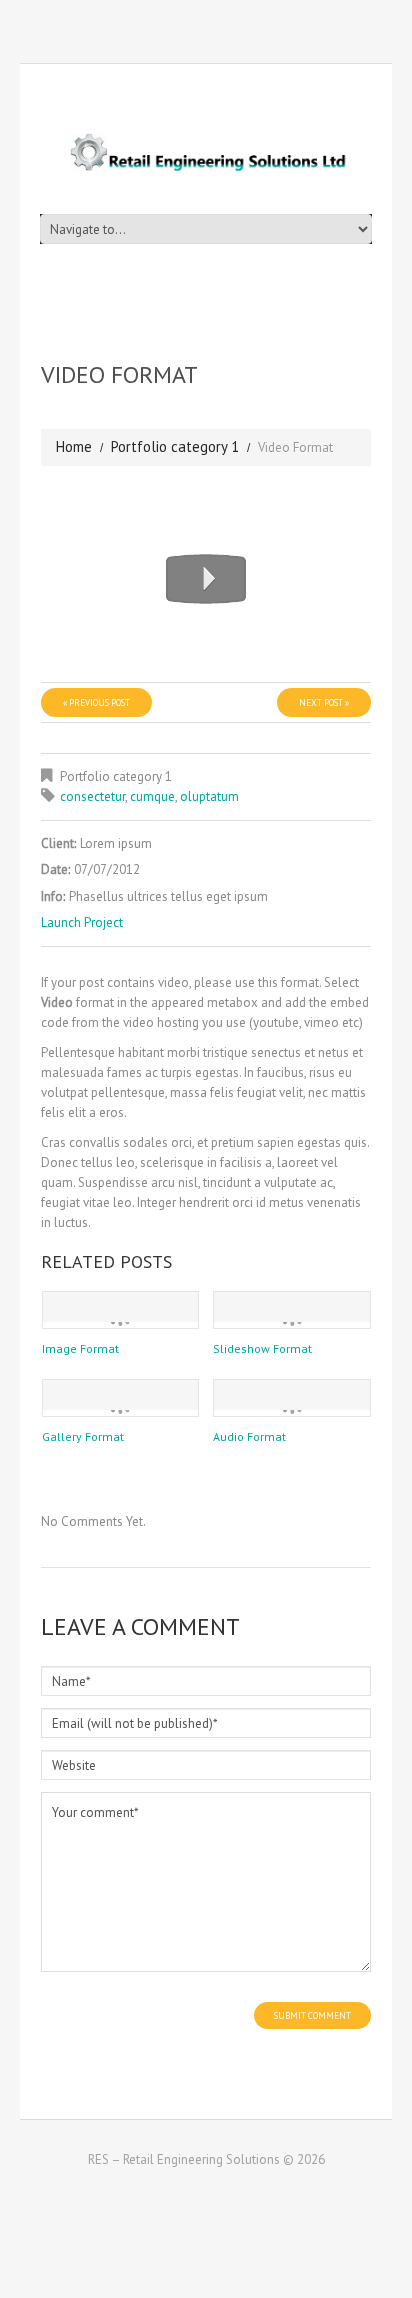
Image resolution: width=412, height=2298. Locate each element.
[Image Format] (121, 1307)
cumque (152, 796)
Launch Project (82, 922)
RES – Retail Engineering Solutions (184, 2159)
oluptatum (209, 796)
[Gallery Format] (121, 1395)
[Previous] (56, 507)
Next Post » (324, 702)
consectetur (92, 796)
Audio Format (249, 1436)
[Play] (86, 507)
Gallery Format (83, 1436)
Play (206, 579)
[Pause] (116, 507)
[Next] (146, 507)
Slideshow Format (262, 1348)
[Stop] (176, 507)
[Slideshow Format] (292, 1307)
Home (74, 446)
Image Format (80, 1348)
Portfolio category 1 (175, 446)
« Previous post (96, 702)
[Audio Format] (292, 1395)
